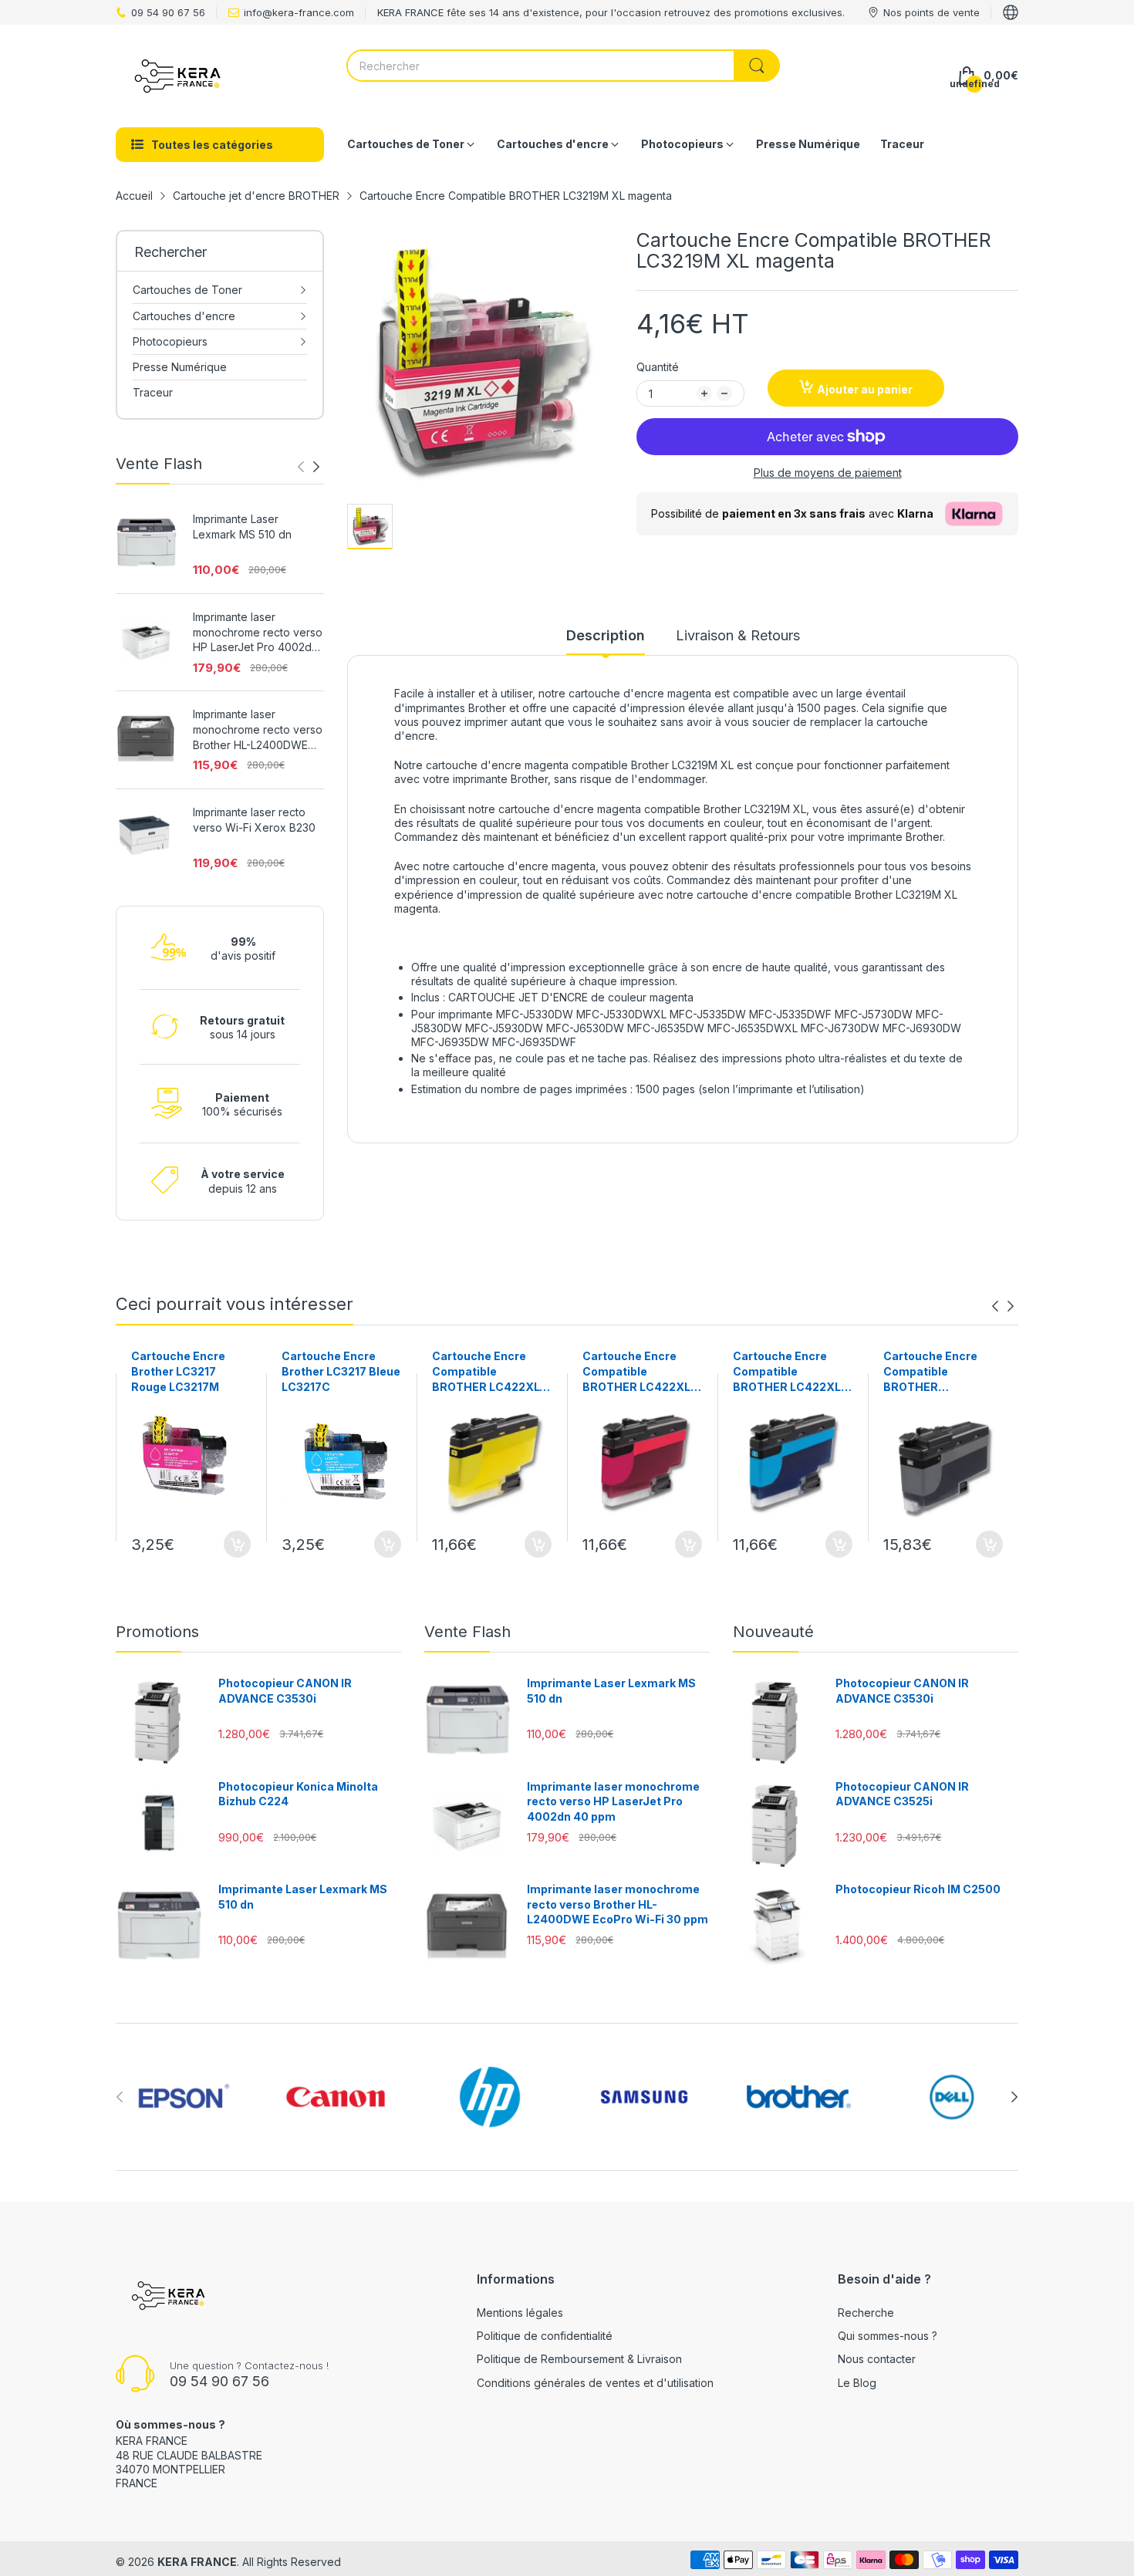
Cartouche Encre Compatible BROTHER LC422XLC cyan (791, 1372)
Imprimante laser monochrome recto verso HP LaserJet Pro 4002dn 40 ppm (258, 633)
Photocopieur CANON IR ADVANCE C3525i (902, 1794)
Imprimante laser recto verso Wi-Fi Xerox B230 (254, 820)
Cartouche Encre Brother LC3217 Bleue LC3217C (341, 1371)
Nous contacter (877, 2359)
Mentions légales (520, 2313)
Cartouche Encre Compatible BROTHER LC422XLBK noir (930, 1372)
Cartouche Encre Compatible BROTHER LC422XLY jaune (489, 1372)
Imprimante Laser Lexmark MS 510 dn (242, 527)
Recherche (866, 2313)
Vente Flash (467, 1632)
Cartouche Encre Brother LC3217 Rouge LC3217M (178, 1371)
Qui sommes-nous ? (888, 2336)
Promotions (157, 1632)
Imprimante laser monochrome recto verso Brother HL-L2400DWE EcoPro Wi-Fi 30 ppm (258, 730)
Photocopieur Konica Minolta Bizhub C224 (298, 1794)
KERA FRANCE (197, 2562)
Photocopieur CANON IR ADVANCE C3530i (285, 1691)
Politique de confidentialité (545, 2336)
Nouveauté (773, 1632)
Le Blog (857, 2383)
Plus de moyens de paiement (828, 473)
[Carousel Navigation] (309, 467)
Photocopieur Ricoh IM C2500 (918, 1889)
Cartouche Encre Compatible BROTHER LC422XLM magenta (641, 1372)
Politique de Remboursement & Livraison (579, 2359)
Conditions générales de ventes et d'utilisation (595, 2383)
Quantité (658, 367)
